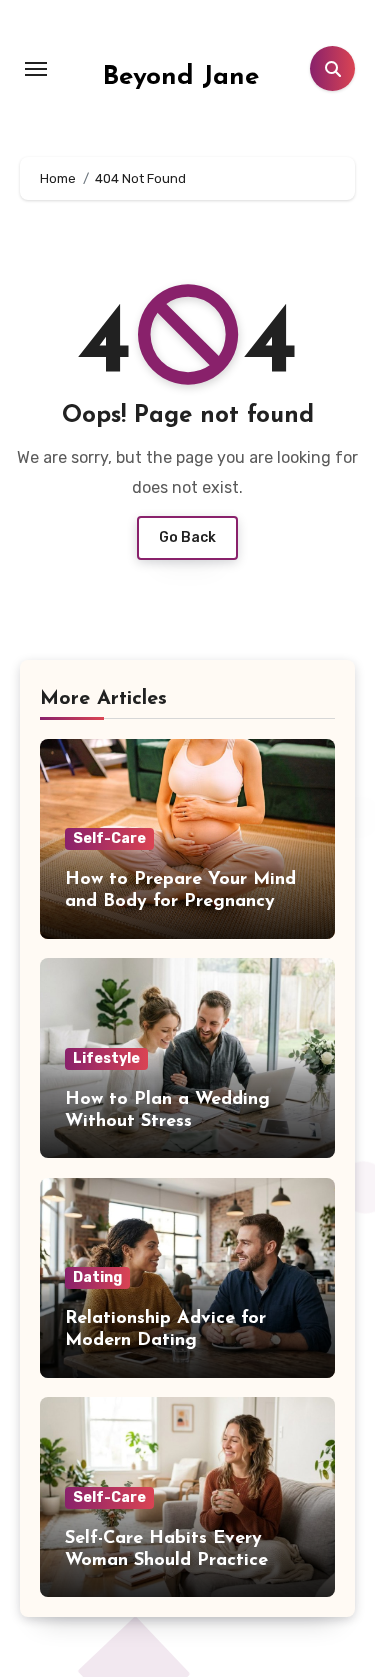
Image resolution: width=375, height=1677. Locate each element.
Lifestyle (106, 1058)
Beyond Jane (181, 77)
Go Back (187, 537)
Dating (97, 1277)
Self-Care (109, 838)
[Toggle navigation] (36, 69)
